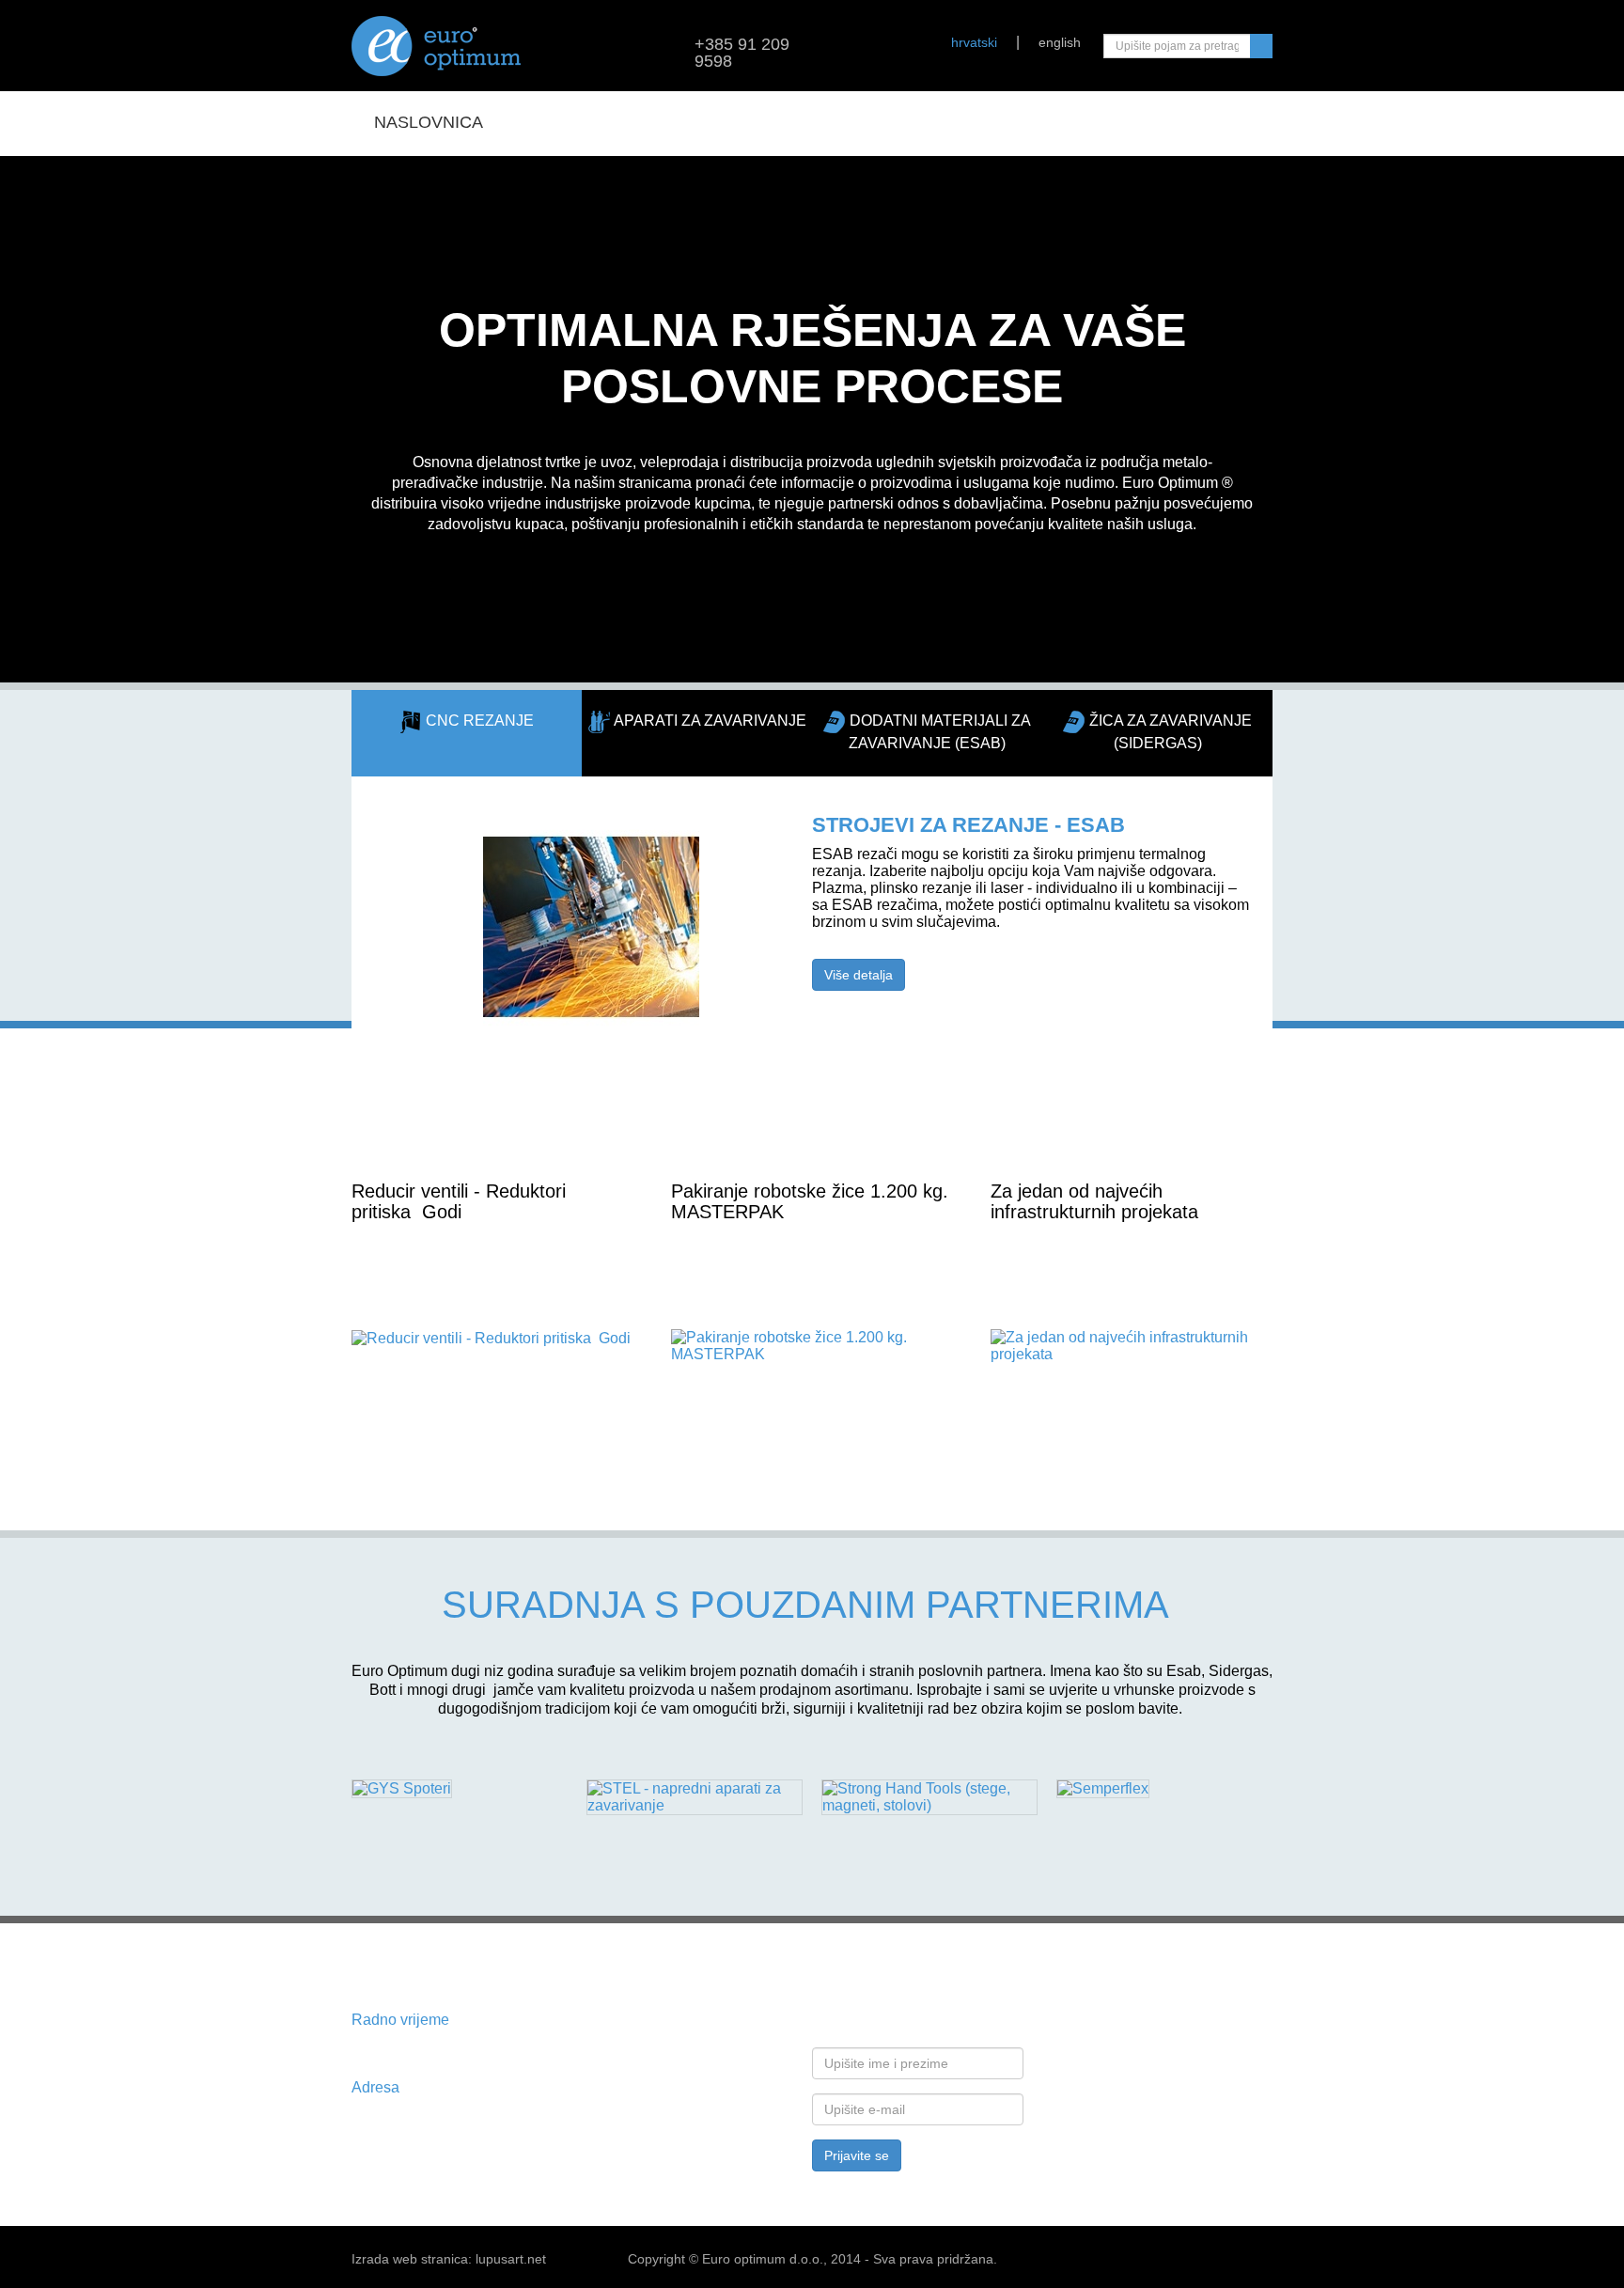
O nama (750, 122)
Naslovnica (429, 122)
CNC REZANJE (478, 721)
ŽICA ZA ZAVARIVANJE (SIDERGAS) (1171, 732)
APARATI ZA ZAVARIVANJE (710, 721)
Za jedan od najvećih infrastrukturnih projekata (1094, 1201)
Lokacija (943, 122)
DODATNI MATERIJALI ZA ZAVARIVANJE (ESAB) (940, 732)
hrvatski (974, 42)
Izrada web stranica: (412, 2259)
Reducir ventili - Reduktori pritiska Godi (459, 1201)
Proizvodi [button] (549, 122)
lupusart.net (511, 2259)
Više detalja (859, 975)
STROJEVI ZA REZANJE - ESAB (968, 825)
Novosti (662, 122)
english (1060, 42)
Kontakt (1040, 122)
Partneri (843, 122)
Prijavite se (857, 2155)
